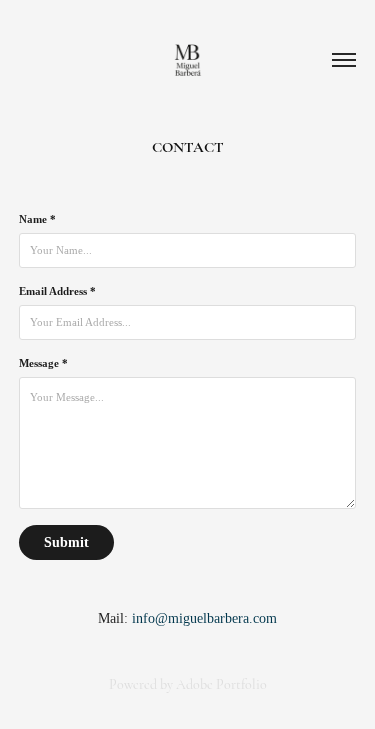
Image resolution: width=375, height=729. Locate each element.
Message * (43, 363)
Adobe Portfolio (221, 684)
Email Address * (57, 291)
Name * (37, 219)
